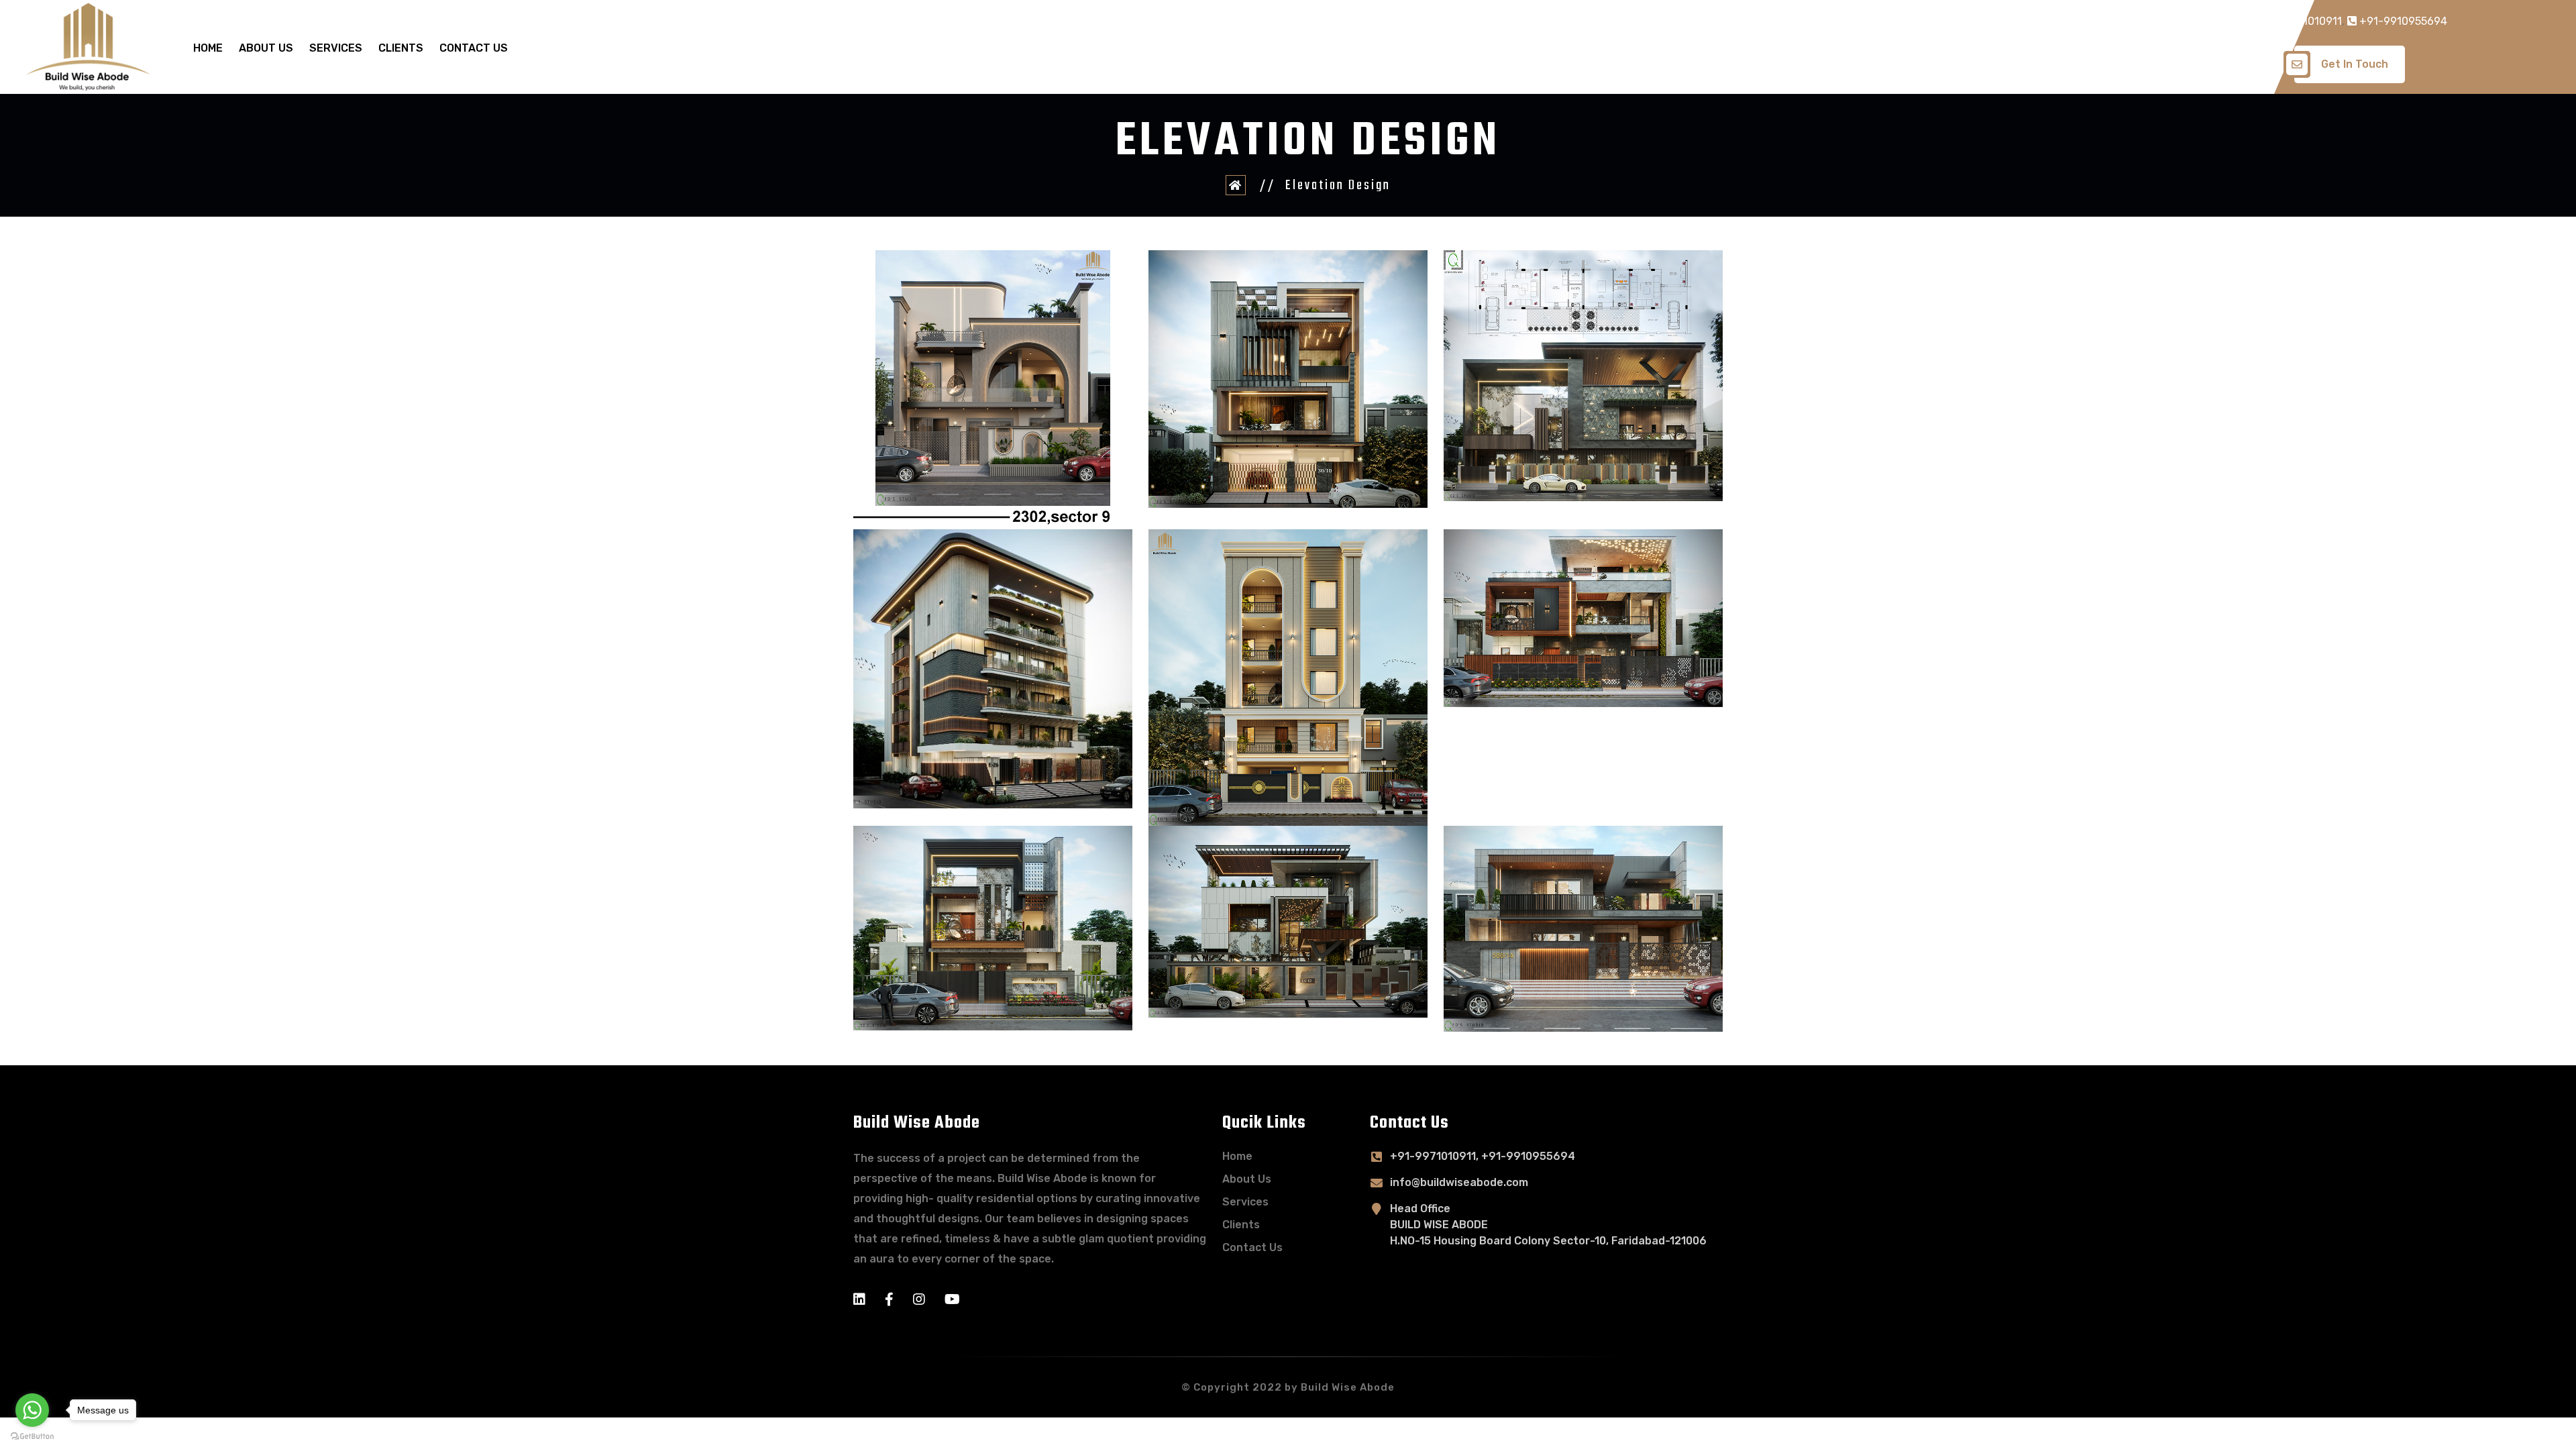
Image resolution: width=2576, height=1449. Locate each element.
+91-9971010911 (2299, 21)
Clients (401, 48)
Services (336, 48)
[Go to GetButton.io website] (32, 1436)
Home (208, 48)
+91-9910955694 (2402, 21)
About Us (266, 48)
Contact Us (474, 48)
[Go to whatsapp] (32, 1410)
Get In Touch (2355, 64)
